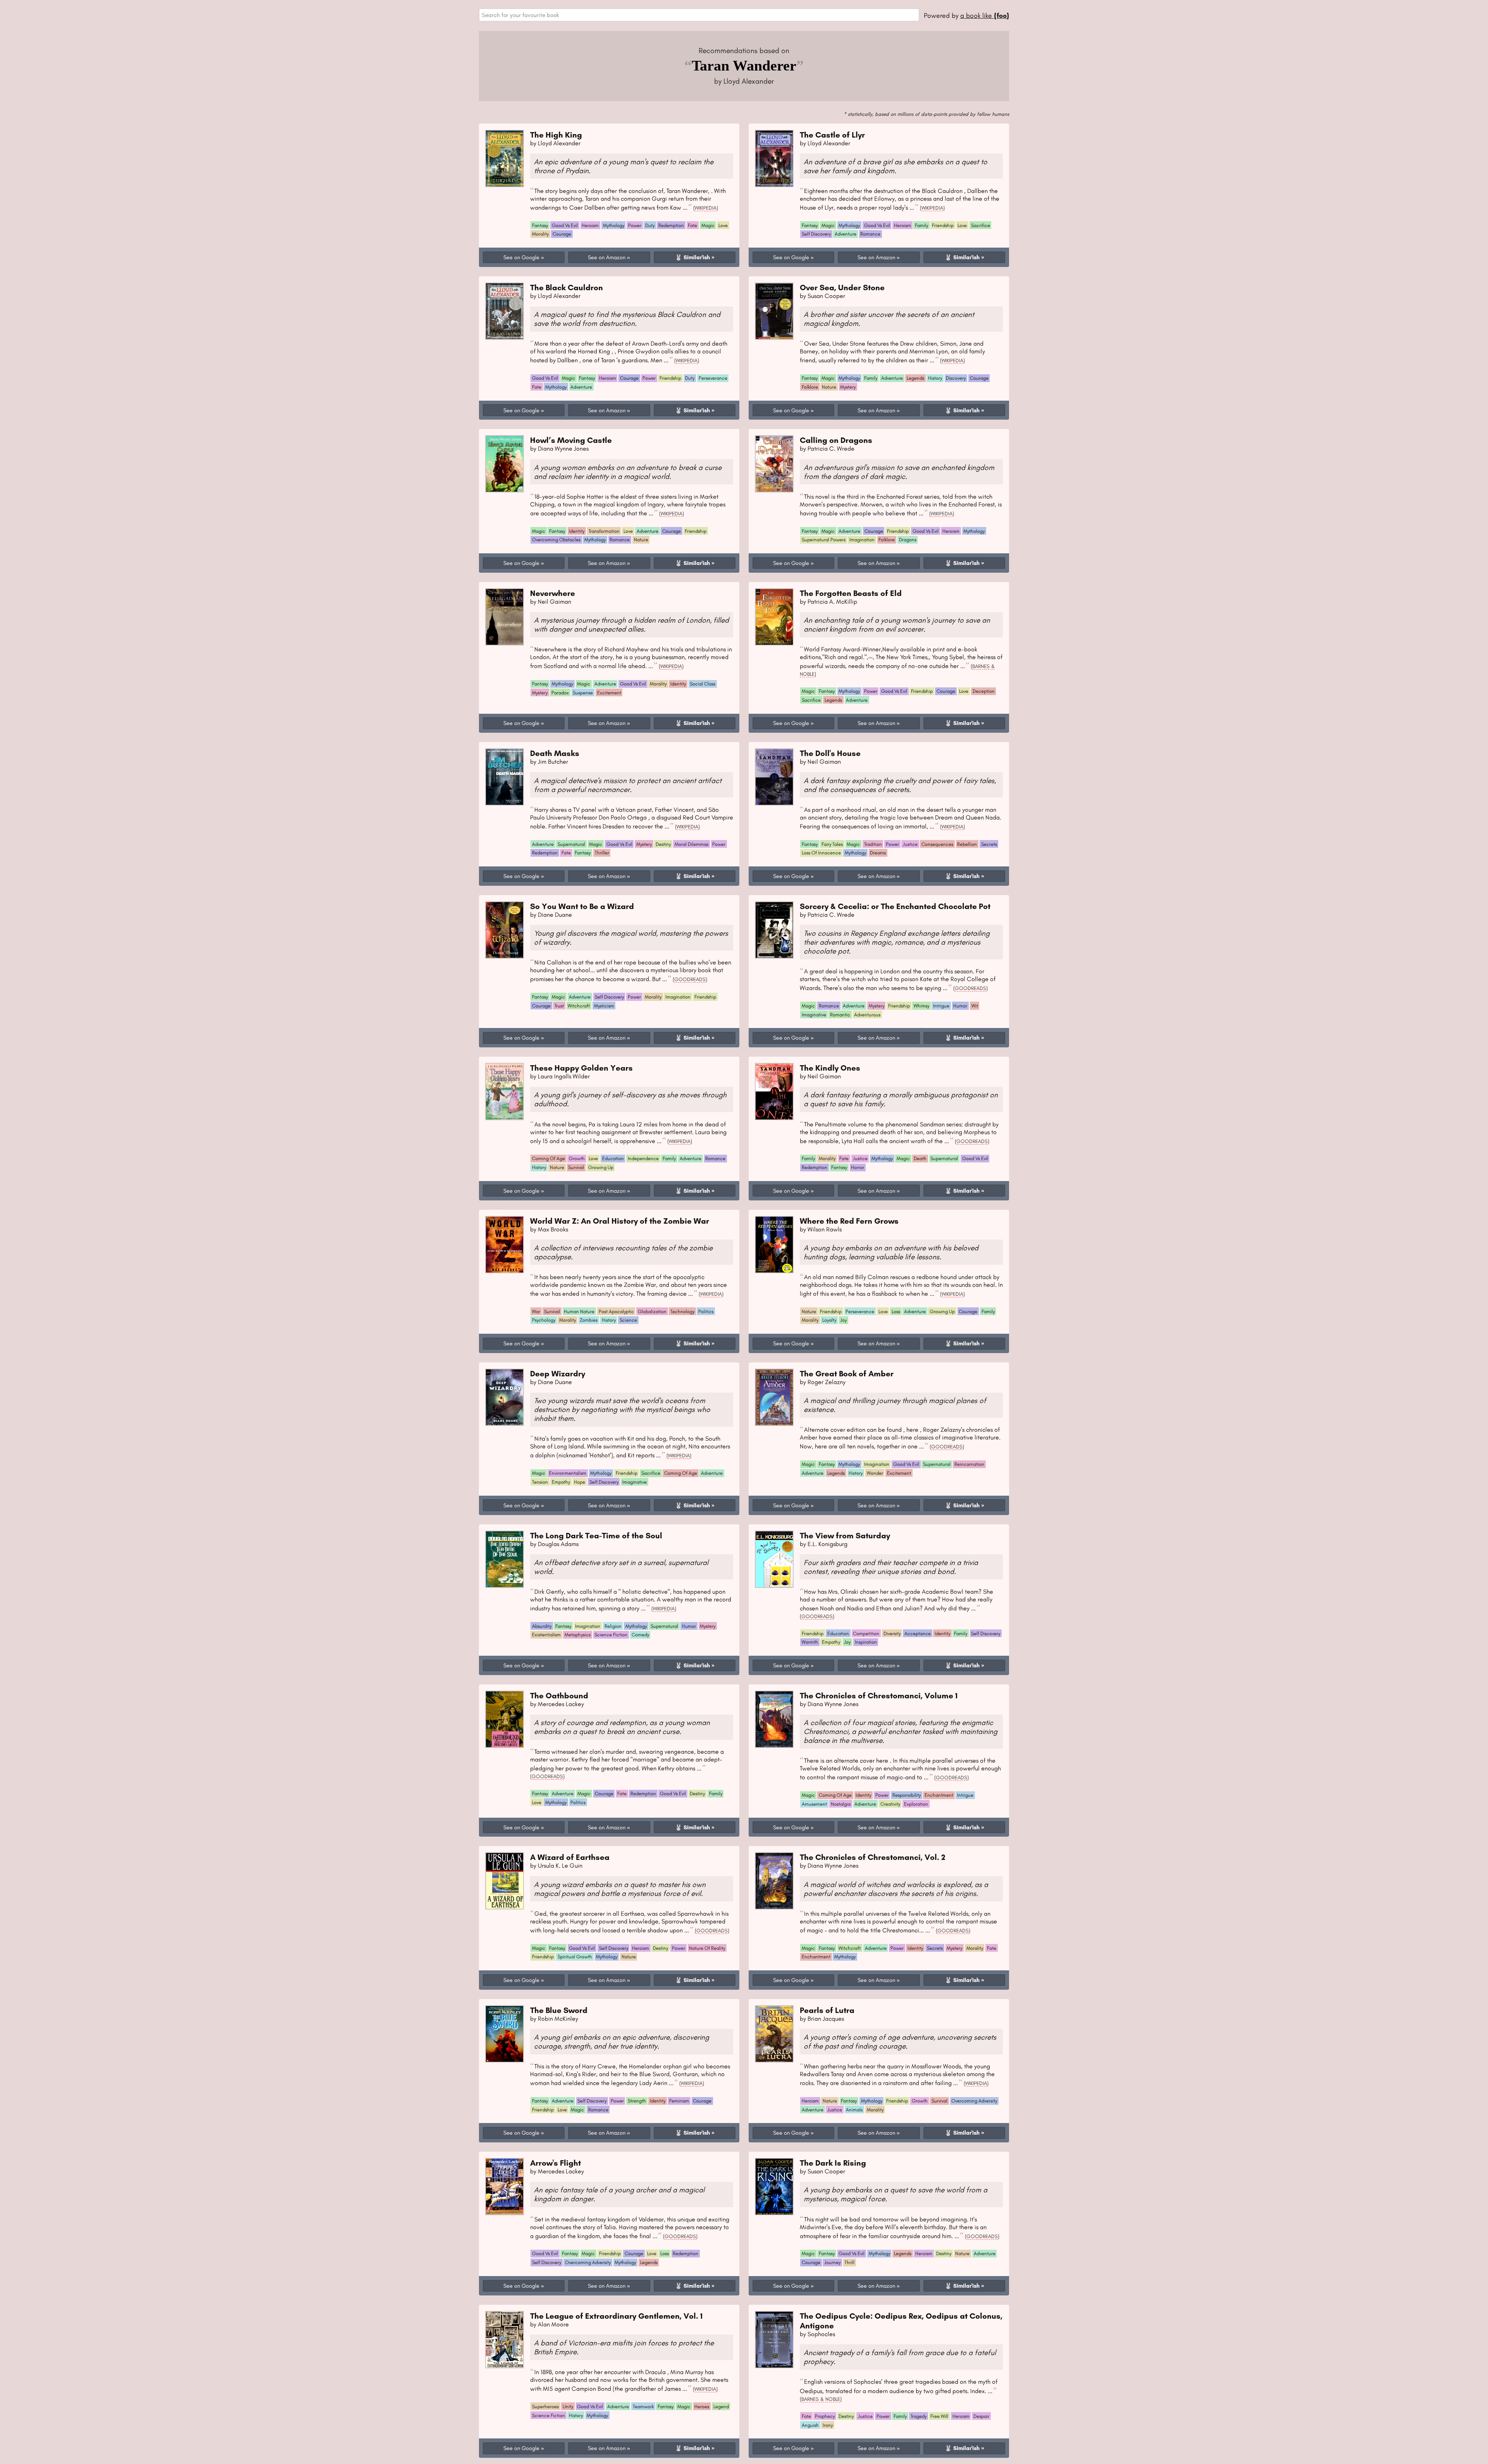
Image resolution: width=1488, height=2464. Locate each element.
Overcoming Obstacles (556, 540)
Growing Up (601, 1167)
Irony (828, 2425)
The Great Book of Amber (847, 1373)
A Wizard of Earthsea (570, 1857)
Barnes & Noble (821, 2399)
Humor (960, 1006)
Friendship (943, 225)
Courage (562, 234)
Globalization (652, 1311)
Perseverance (713, 378)
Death (920, 1158)
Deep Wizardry (558, 1373)
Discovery (956, 378)
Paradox (560, 693)
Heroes (702, 2406)
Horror (858, 1167)
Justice (910, 844)
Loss (896, 1311)
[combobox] (699, 15)
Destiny (663, 844)
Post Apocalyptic (616, 1311)
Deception (984, 691)
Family (921, 225)
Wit (975, 1006)
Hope (580, 1482)
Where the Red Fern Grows (849, 1221)
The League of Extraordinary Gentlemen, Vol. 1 (616, 2316)
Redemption (671, 225)
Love (723, 225)
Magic (708, 225)
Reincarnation (969, 1464)
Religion (613, 1626)
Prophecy (825, 2416)
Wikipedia (706, 208)
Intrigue (941, 1006)
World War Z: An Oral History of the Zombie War (620, 1221)
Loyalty (829, 1320)
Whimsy (921, 1006)
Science (628, 1320)
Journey (832, 2262)
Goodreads (690, 979)
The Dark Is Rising (833, 2163)
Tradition (873, 844)
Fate (692, 225)
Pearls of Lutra (827, 2010)
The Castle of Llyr (832, 135)
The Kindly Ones (830, 1068)
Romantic (840, 1015)
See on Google (521, 257)
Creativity (890, 1804)
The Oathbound (559, 1695)
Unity (568, 2406)
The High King (556, 135)
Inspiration (866, 1642)
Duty (650, 225)
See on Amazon (607, 257)
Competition (866, 1633)
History (935, 378)
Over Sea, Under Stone (842, 287)
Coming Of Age (549, 1158)
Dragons (908, 540)
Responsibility (907, 1795)
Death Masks (555, 753)
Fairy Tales (832, 844)
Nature (829, 387)
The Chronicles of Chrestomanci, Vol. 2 (873, 1857)
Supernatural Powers (824, 540)
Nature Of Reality (707, 1948)
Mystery (848, 387)
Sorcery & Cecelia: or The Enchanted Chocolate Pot (895, 906)
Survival (576, 1167)
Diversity (892, 1633)
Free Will (939, 2416)
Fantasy (540, 225)
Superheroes (545, 2406)
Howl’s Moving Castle (571, 440)
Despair (981, 2416)
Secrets (989, 844)
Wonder (875, 1473)
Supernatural (571, 844)
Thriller (602, 853)
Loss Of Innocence (821, 853)
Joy (843, 1320)
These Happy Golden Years (581, 1068)
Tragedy (919, 2416)
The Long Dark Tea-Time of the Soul (596, 1535)
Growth (577, 1158)
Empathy (561, 1482)
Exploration (916, 1804)
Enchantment (939, 1795)
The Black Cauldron (567, 287)
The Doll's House (830, 753)
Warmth (810, 1642)
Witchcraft (579, 1006)
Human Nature (579, 1311)
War (536, 1311)
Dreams (878, 853)
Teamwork (643, 2406)
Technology (682, 1311)
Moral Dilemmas (691, 844)
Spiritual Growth (575, 1957)
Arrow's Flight (555, 2163)
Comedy (640, 1635)
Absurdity (542, 1626)
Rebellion (967, 844)
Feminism (679, 2101)
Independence (643, 1158)
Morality (540, 234)
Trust (559, 1006)
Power (635, 225)
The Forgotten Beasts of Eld (851, 593)
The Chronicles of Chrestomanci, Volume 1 (879, 1695)
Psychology (544, 1320)
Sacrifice (981, 225)
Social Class (703, 684)
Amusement (814, 1804)
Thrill (849, 2262)
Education (613, 1158)
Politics (706, 1311)
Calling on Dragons (836, 440)
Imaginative (814, 1015)
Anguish (810, 2425)
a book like (985, 15)
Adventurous (867, 1015)
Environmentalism (568, 1473)
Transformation (604, 531)
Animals (854, 2110)
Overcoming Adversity (974, 2101)
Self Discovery (816, 234)
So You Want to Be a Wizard (582, 906)
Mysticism (604, 1006)
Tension (540, 1482)
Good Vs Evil (565, 225)
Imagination (862, 540)
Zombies (589, 1320)
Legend (721, 2406)
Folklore (810, 387)
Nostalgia (841, 1804)
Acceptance (918, 1633)
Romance (870, 234)
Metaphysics (578, 1635)
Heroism (590, 225)
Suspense (583, 693)
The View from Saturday (845, 1535)
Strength (637, 2101)
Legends (915, 378)
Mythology (614, 225)
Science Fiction (611, 1635)
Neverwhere (553, 593)
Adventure (846, 234)
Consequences (937, 844)
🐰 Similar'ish (692, 257)
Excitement (609, 693)
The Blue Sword (559, 2010)
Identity (577, 531)
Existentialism (546, 1635)
